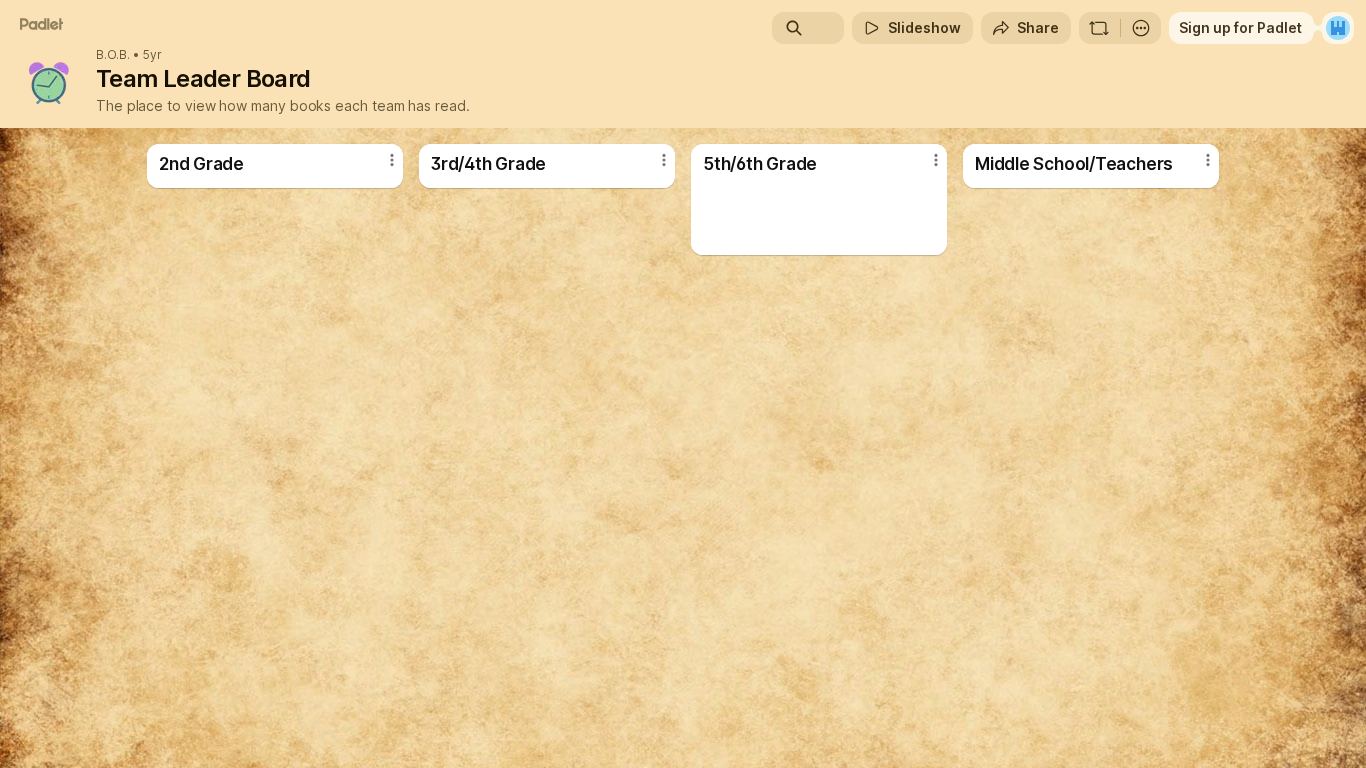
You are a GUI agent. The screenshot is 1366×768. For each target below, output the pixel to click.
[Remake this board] (1099, 28)
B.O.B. (113, 55)
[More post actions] (392, 160)
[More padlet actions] (1141, 28)
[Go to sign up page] (1338, 28)
